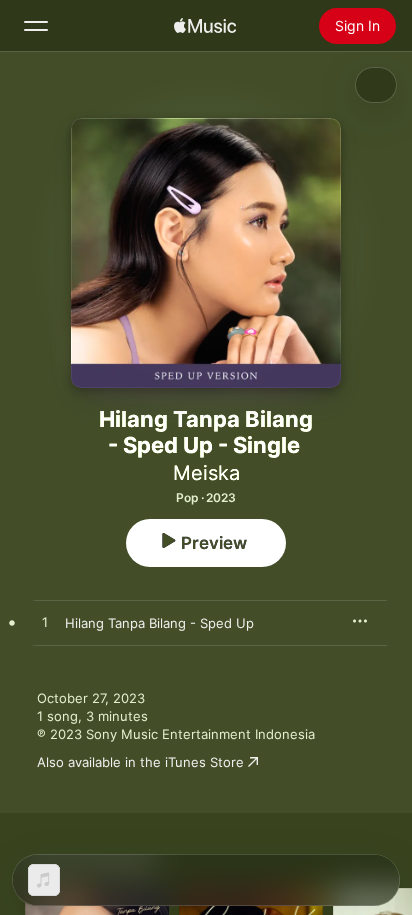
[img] (205, 26)
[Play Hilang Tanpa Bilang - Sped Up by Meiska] (45, 623)
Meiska (206, 473)
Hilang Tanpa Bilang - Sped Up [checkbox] (159, 623)
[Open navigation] (36, 26)
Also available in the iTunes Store (140, 762)
